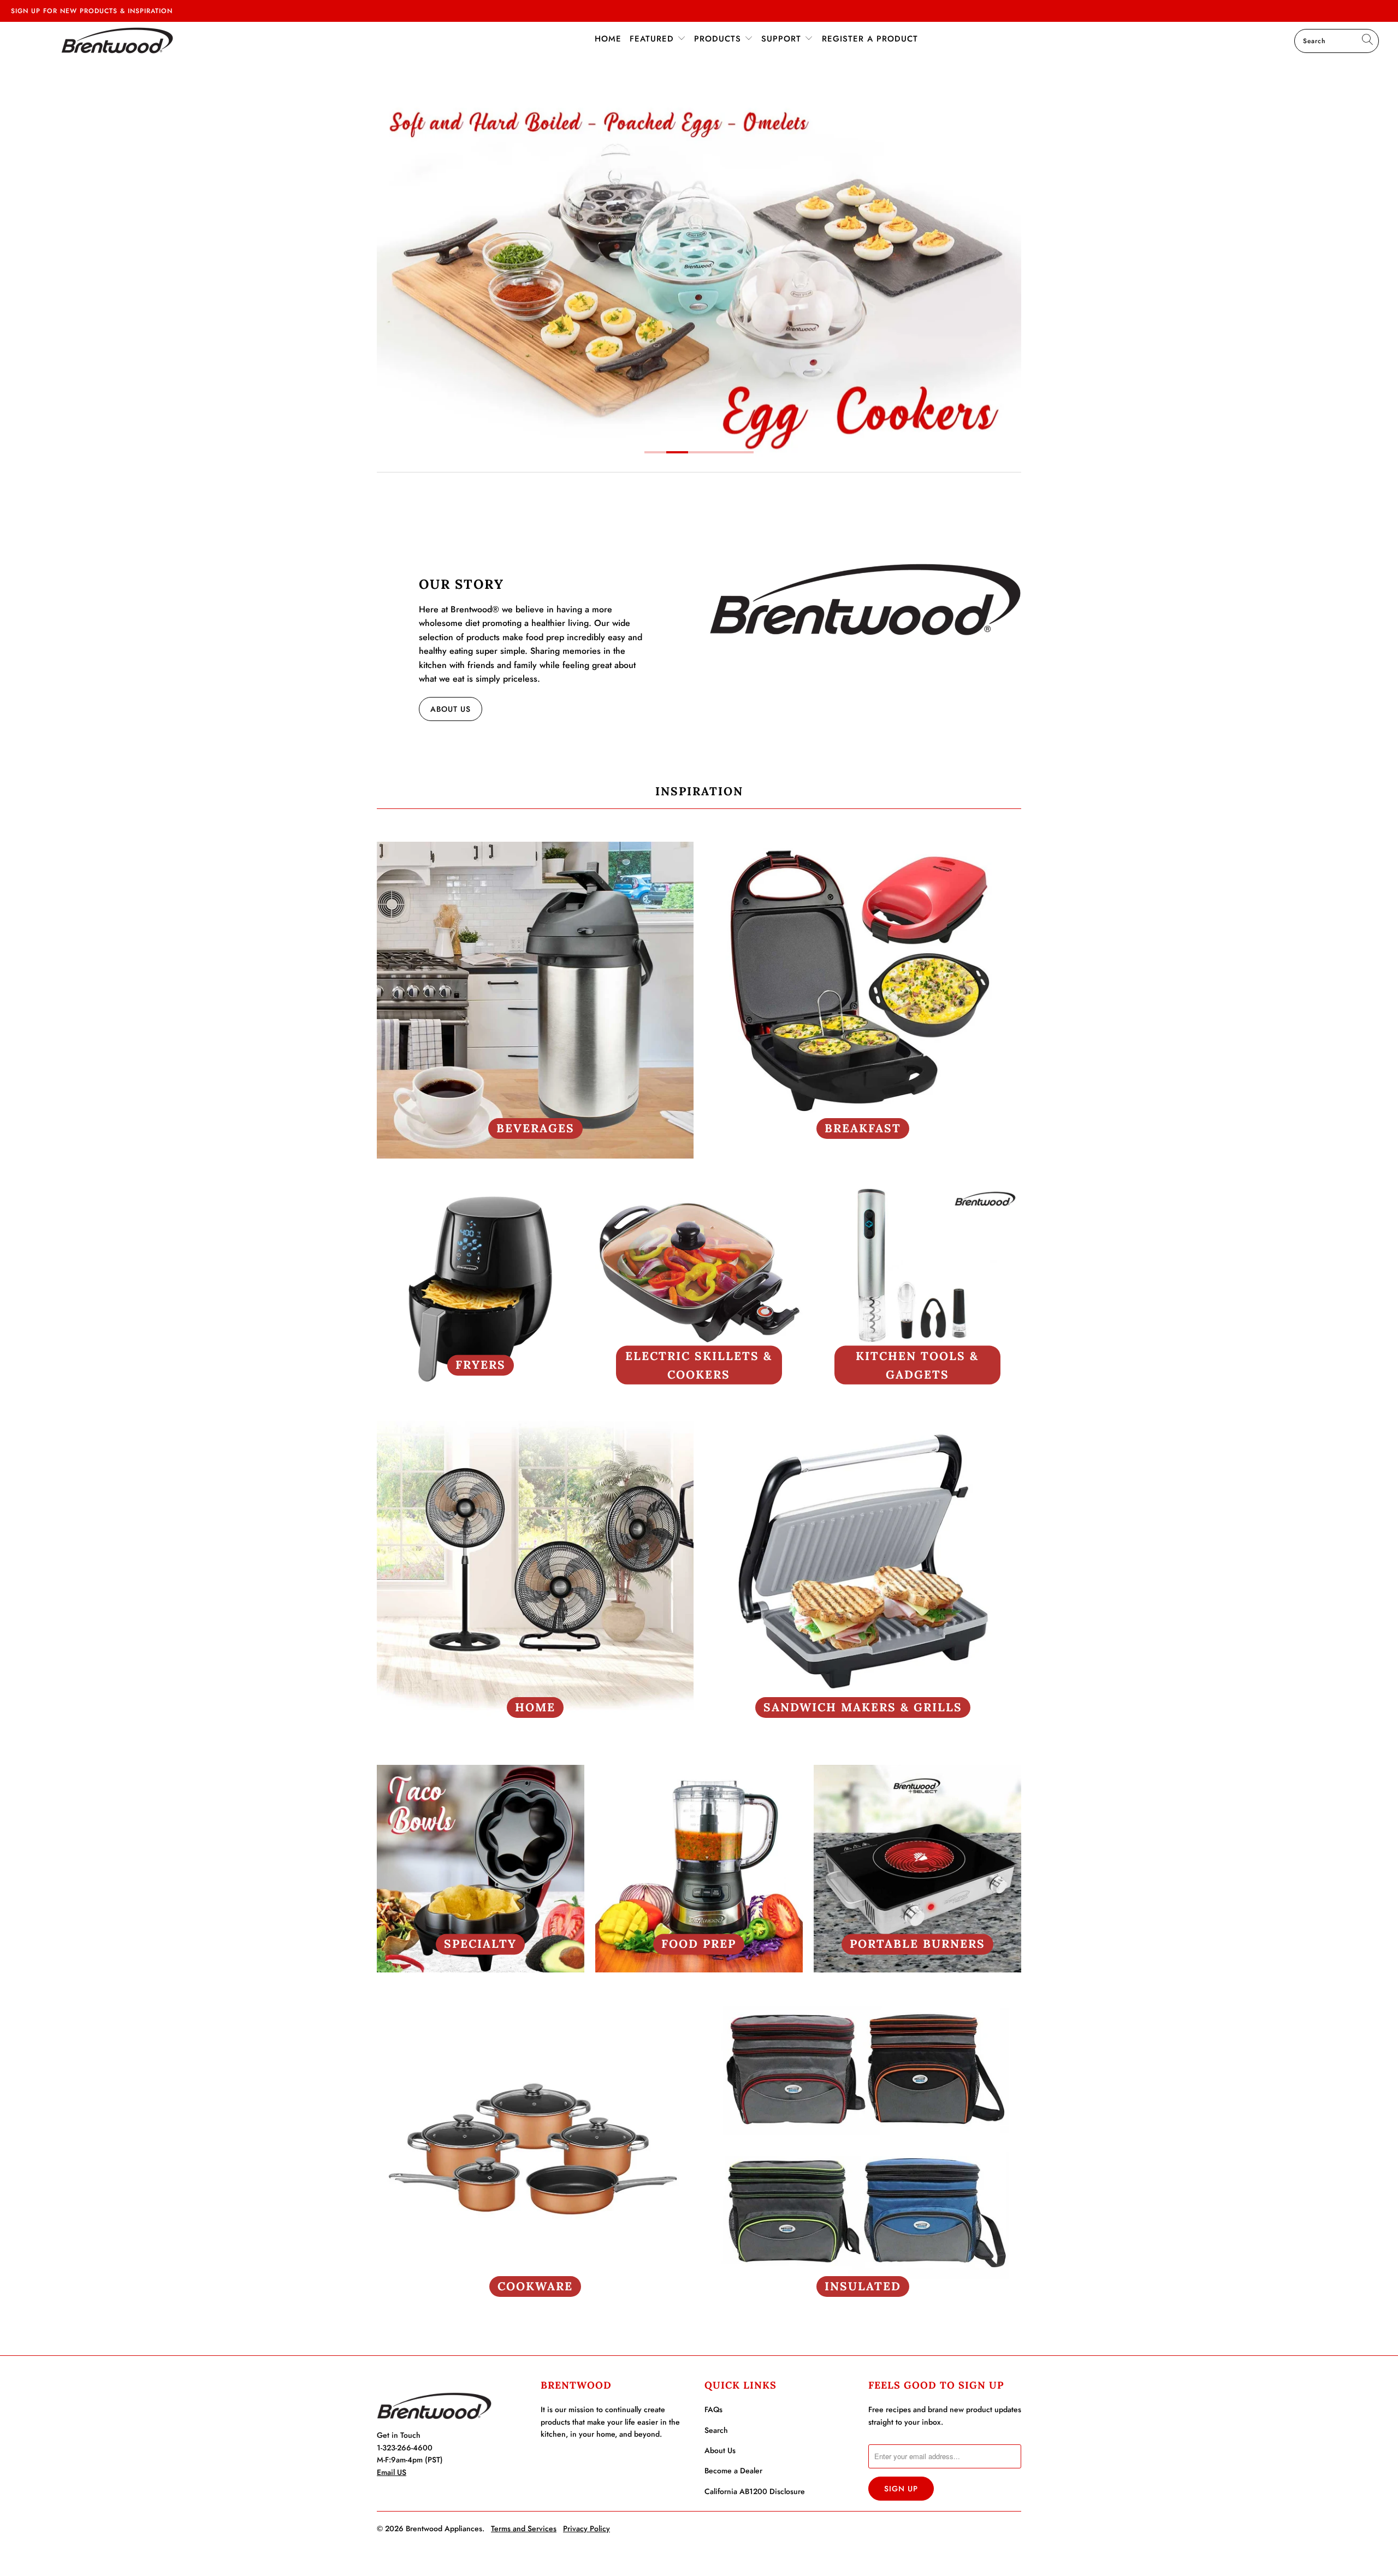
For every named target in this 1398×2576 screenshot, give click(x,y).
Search (716, 2430)
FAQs (713, 2409)
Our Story (461, 584)
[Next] (1006, 271)
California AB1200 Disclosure (755, 2491)
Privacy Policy (587, 2528)
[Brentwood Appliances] (117, 40)
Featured (653, 39)
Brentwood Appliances (444, 2528)
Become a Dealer (733, 2471)
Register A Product (870, 39)
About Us (451, 709)
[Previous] (392, 271)
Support (783, 39)
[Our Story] (865, 599)
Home (608, 39)
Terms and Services (524, 2528)
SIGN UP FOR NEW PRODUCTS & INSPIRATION (92, 11)
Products (719, 39)
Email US (392, 2472)
